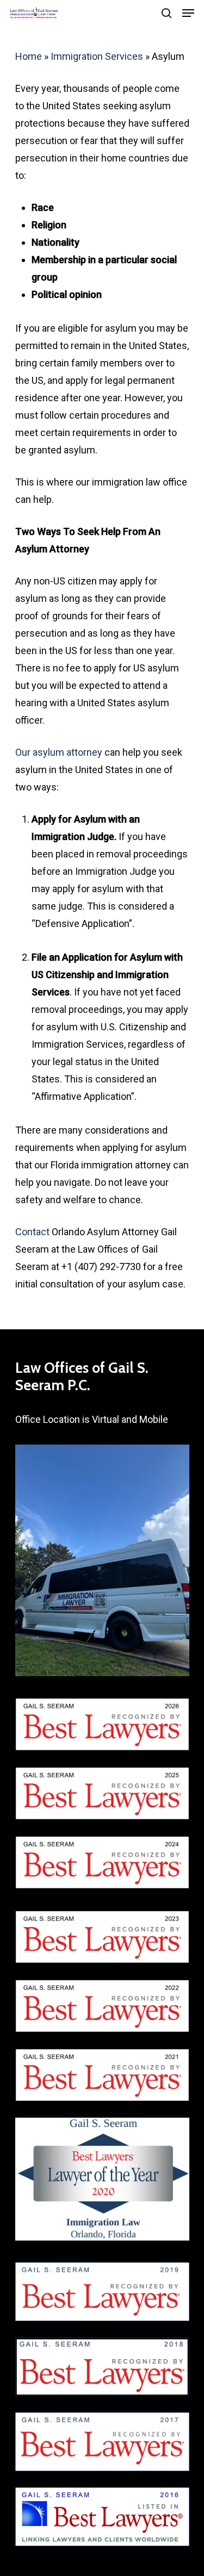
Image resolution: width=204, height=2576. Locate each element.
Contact (32, 1232)
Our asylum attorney (59, 752)
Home (29, 56)
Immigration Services (97, 56)
